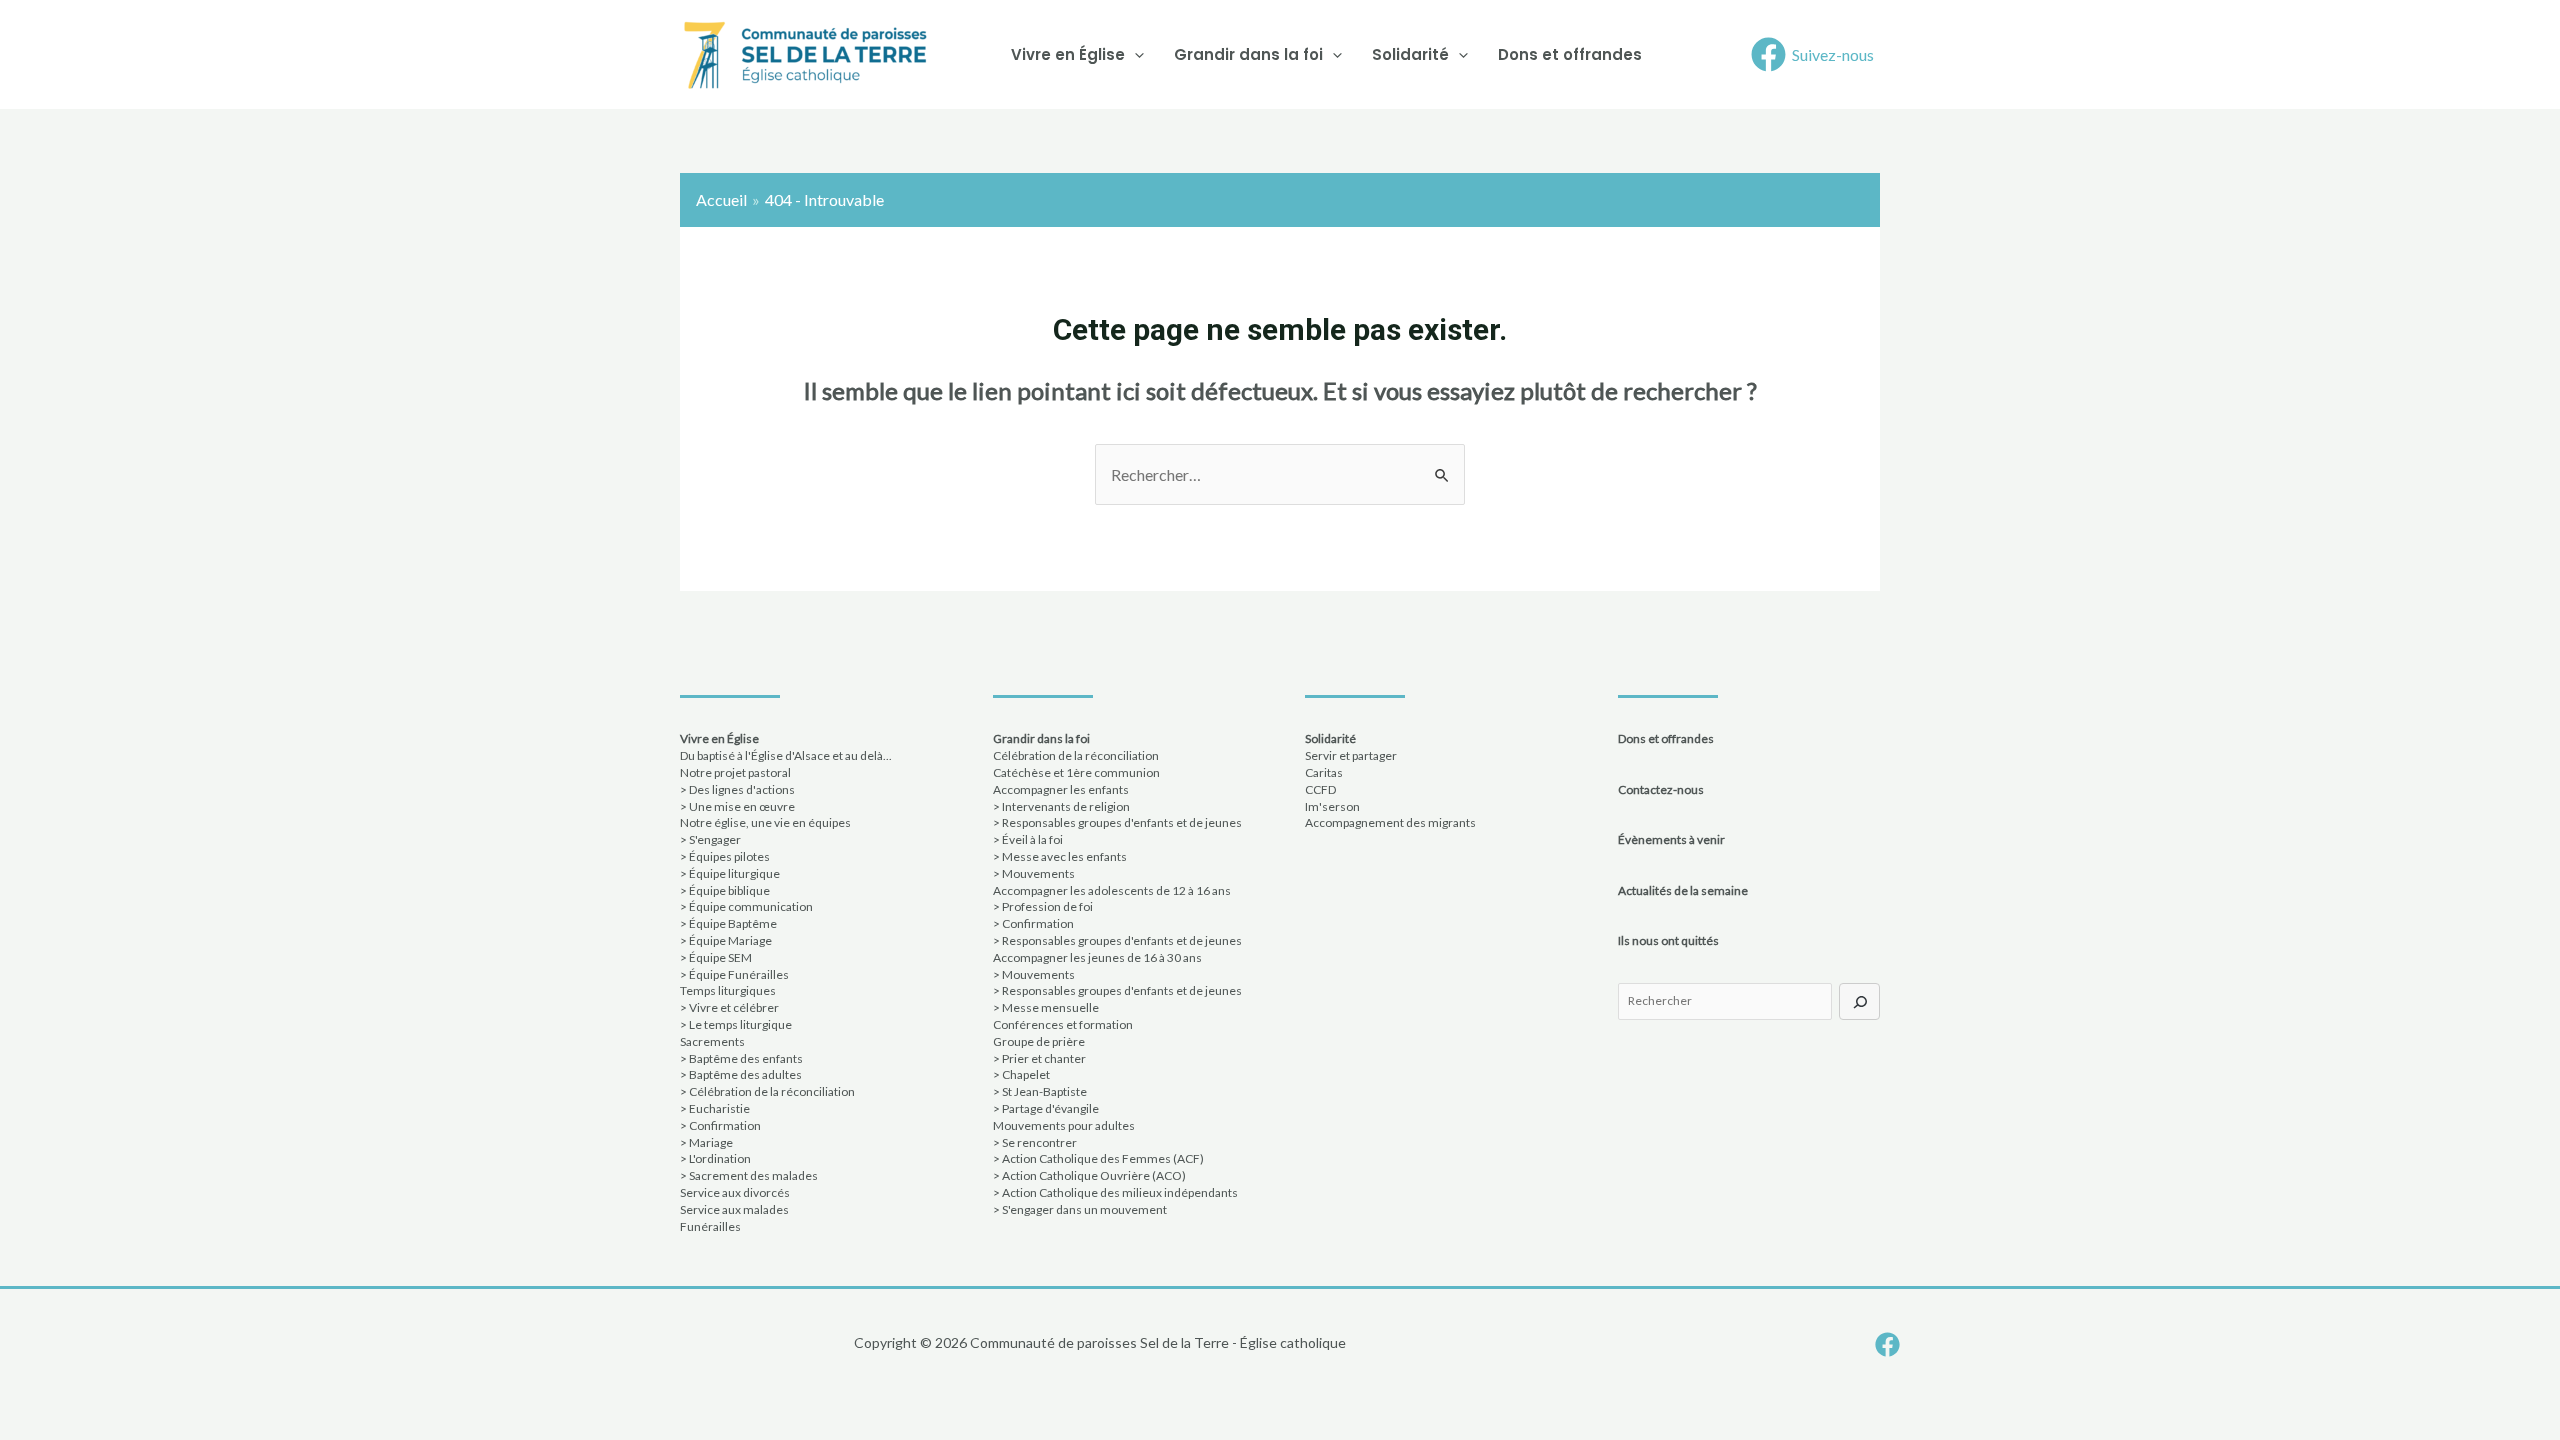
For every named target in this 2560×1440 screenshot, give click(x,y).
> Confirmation (720, 1125)
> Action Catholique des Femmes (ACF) (1098, 1158)
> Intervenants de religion (1061, 806)
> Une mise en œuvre (737, 806)
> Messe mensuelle (1046, 1007)
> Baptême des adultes (741, 1074)
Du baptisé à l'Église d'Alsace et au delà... (786, 755)
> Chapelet (1021, 1074)
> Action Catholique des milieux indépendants (1115, 1192)
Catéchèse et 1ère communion (1076, 772)
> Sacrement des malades (749, 1175)
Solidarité (1410, 54)
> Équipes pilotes (725, 856)
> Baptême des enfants (741, 1058)
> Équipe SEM (716, 957)
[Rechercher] (1859, 1001)
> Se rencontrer (1035, 1142)
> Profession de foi (1043, 906)
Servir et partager (1351, 755)
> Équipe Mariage (726, 940)
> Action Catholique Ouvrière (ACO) (1089, 1175)
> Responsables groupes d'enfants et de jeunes (1117, 822)
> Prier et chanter (1039, 1058)
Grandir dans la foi (1248, 54)
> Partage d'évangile (1046, 1108)
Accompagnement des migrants (1390, 822)
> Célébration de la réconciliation (767, 1091)
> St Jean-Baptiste (1040, 1091)
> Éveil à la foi (1028, 839)
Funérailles (710, 1226)
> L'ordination (715, 1158)
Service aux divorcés (735, 1192)
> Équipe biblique (725, 890)
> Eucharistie (715, 1108)
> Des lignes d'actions (737, 789)
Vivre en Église (1068, 54)
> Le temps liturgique (736, 1024)
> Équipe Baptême (728, 923)
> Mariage (706, 1142)
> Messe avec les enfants (1060, 856)
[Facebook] (1887, 1344)
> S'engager (710, 839)
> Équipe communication (746, 906)
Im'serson (1332, 806)
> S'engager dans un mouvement (1080, 1209)
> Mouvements (1034, 873)
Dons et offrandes (1570, 54)
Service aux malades (734, 1209)
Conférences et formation (1063, 1024)
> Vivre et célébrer (729, 1007)
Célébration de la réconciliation (1076, 755)
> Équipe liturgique (730, 873)
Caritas (1324, 772)
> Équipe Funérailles (734, 974)
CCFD (1320, 789)
